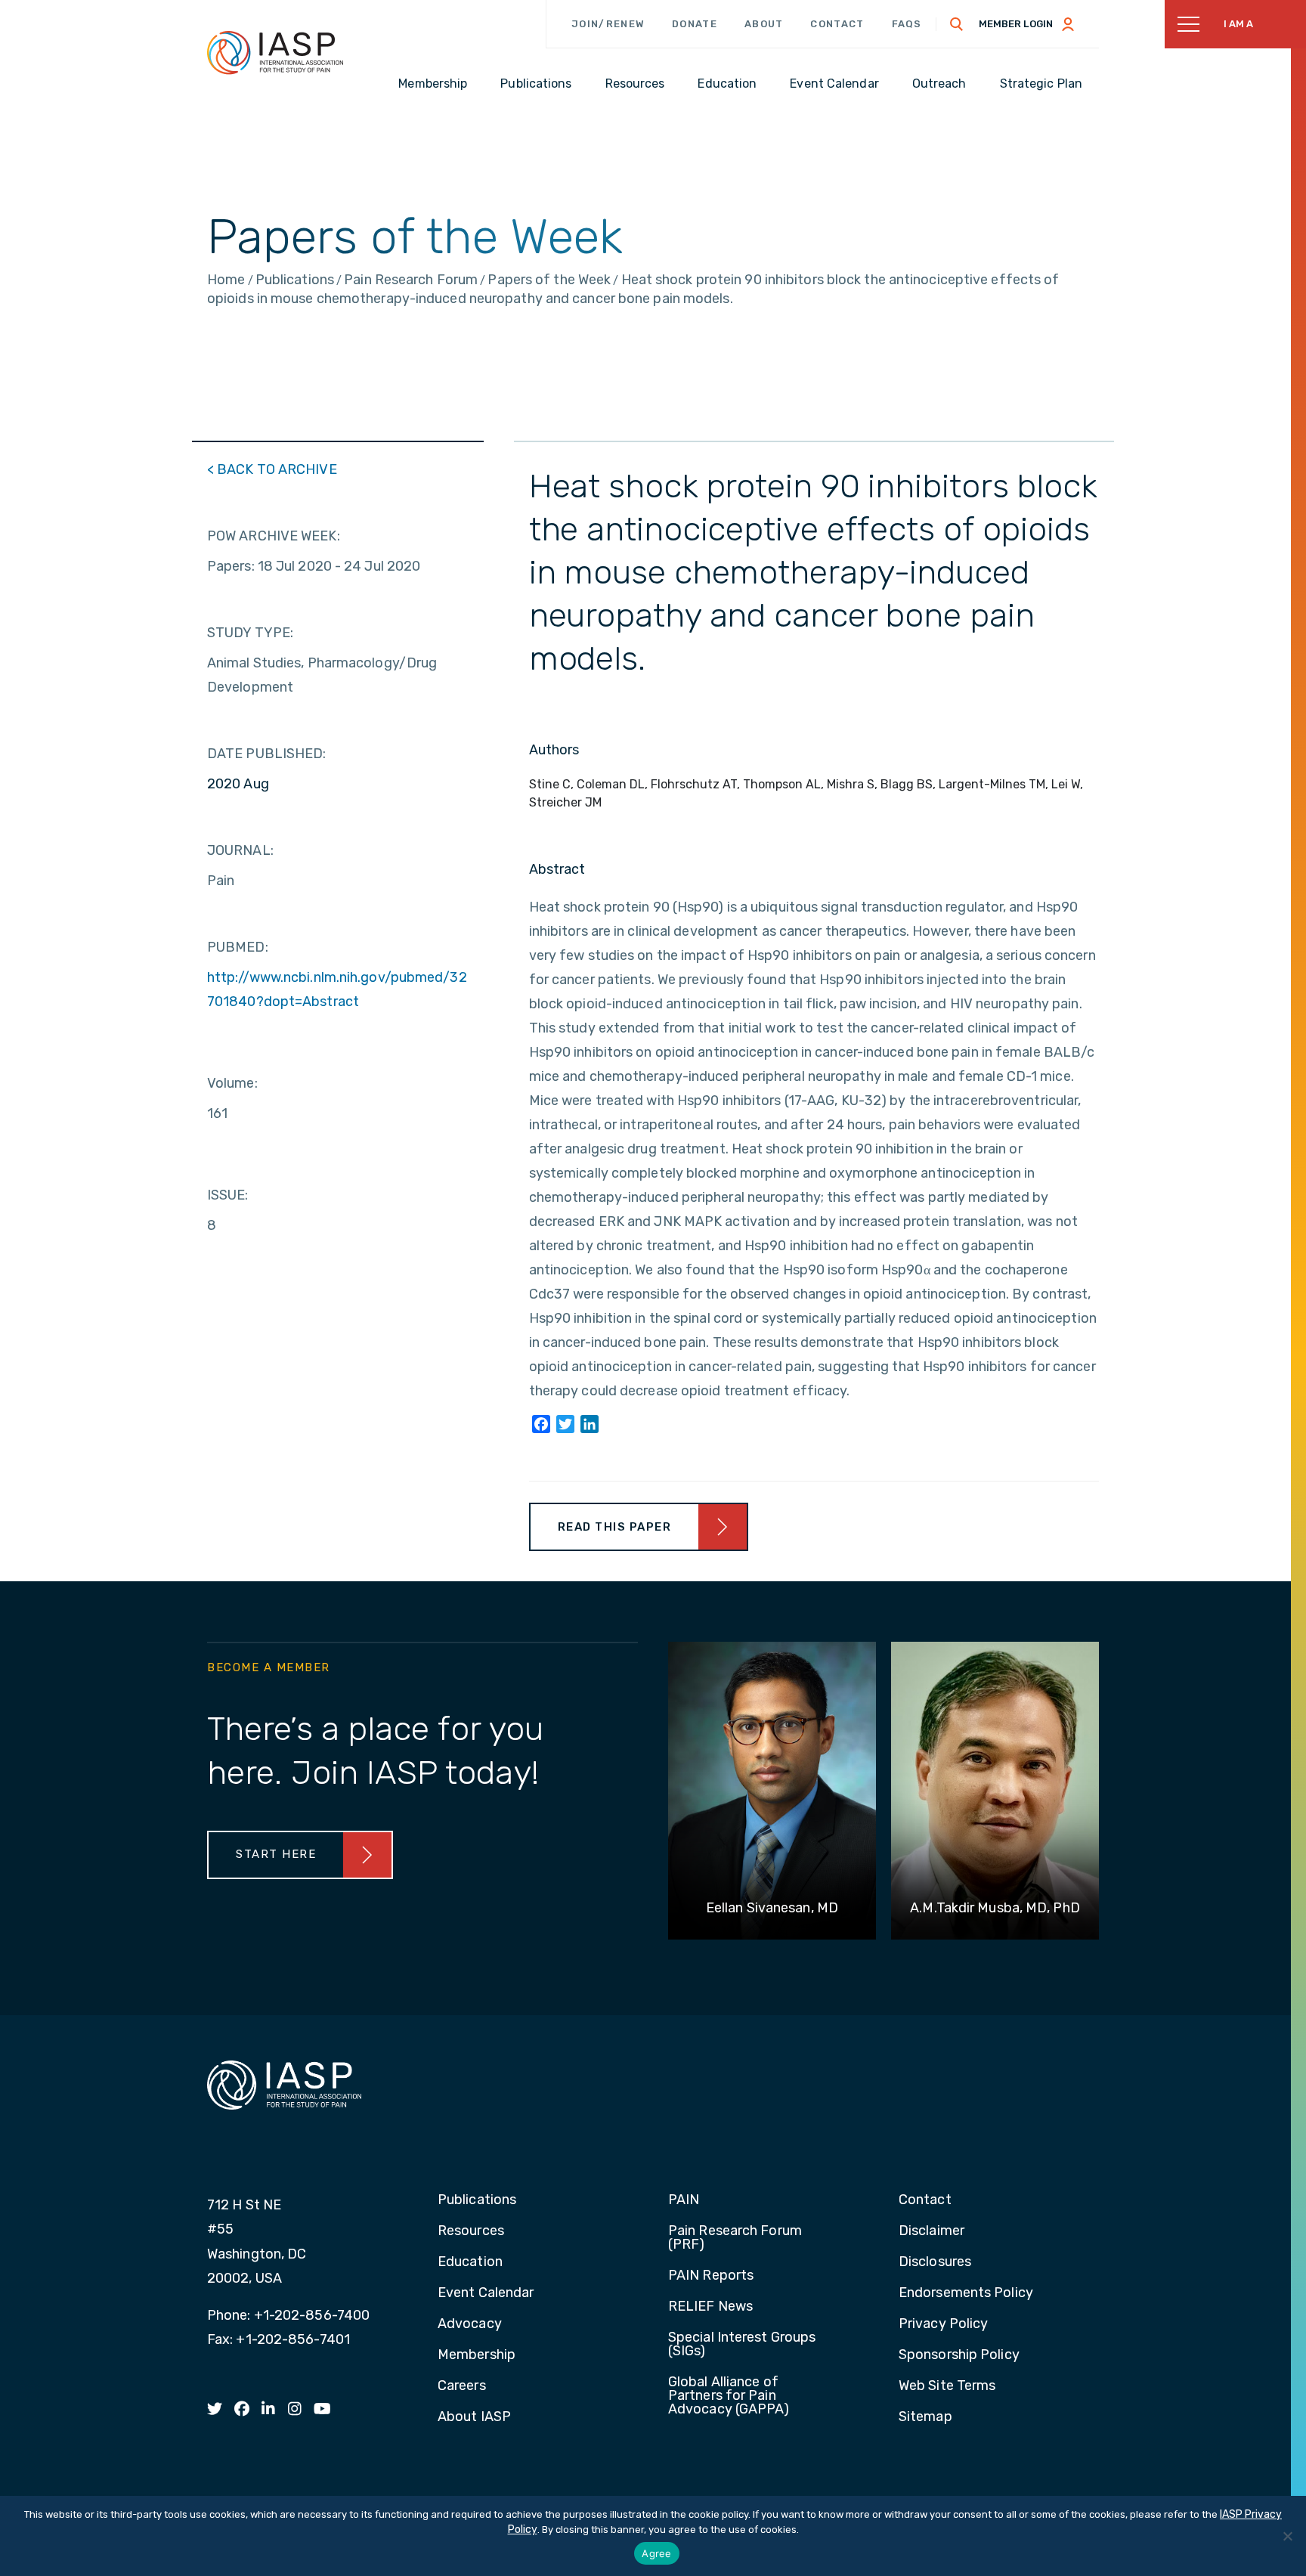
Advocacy (470, 2324)
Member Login (1016, 24)
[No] (1287, 2536)
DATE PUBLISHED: (267, 754)
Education (470, 2262)
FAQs (907, 24)
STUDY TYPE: (250, 633)
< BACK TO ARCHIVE (272, 469)
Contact (837, 24)
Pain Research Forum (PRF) (735, 2238)
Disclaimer (932, 2231)
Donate (695, 24)
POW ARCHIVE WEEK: (274, 536)
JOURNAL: (240, 850)
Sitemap (925, 2417)
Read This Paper (615, 1527)
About (764, 24)
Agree (656, 2553)
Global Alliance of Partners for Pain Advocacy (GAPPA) (729, 2396)
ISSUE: (228, 1195)
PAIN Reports (711, 2276)
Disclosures (935, 2262)
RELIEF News (710, 2307)
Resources (471, 2231)
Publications (477, 2200)
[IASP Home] (275, 52)
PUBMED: (238, 947)
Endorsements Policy (966, 2293)
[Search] (957, 24)
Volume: (232, 1083)
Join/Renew (608, 24)
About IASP (474, 2417)
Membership (477, 2355)
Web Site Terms (947, 2386)
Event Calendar (486, 2293)
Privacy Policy (943, 2324)
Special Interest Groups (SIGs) (742, 2345)
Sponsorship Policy (959, 2355)
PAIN (684, 2200)
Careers (462, 2386)
